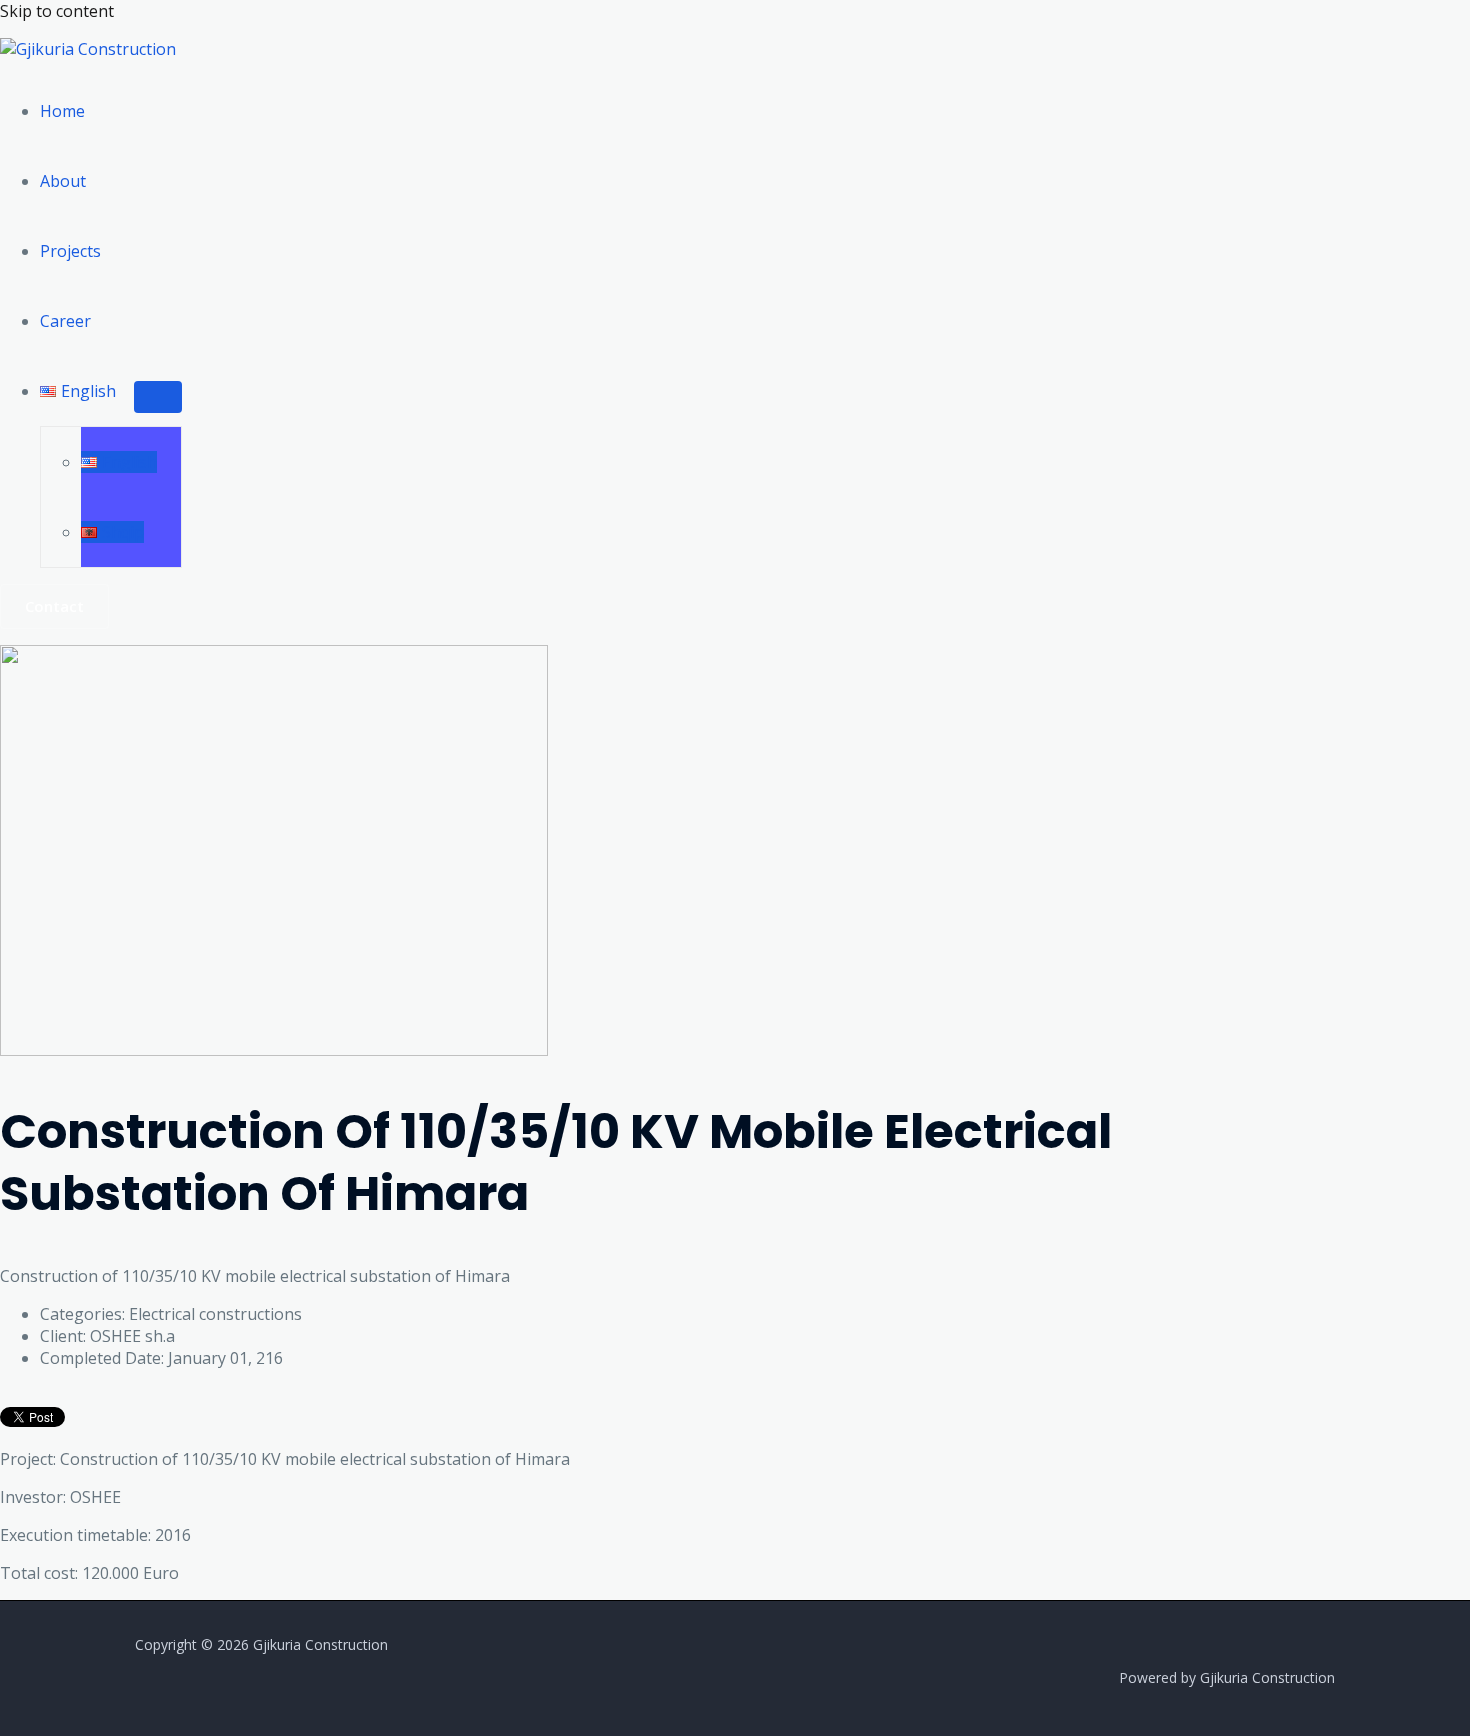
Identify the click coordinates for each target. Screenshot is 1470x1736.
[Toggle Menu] (158, 397)
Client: (65, 1336)
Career (65, 321)
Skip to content (57, 11)
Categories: (84, 1314)
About (63, 181)
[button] (87, 391)
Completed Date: (104, 1358)
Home (62, 111)
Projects (70, 251)
